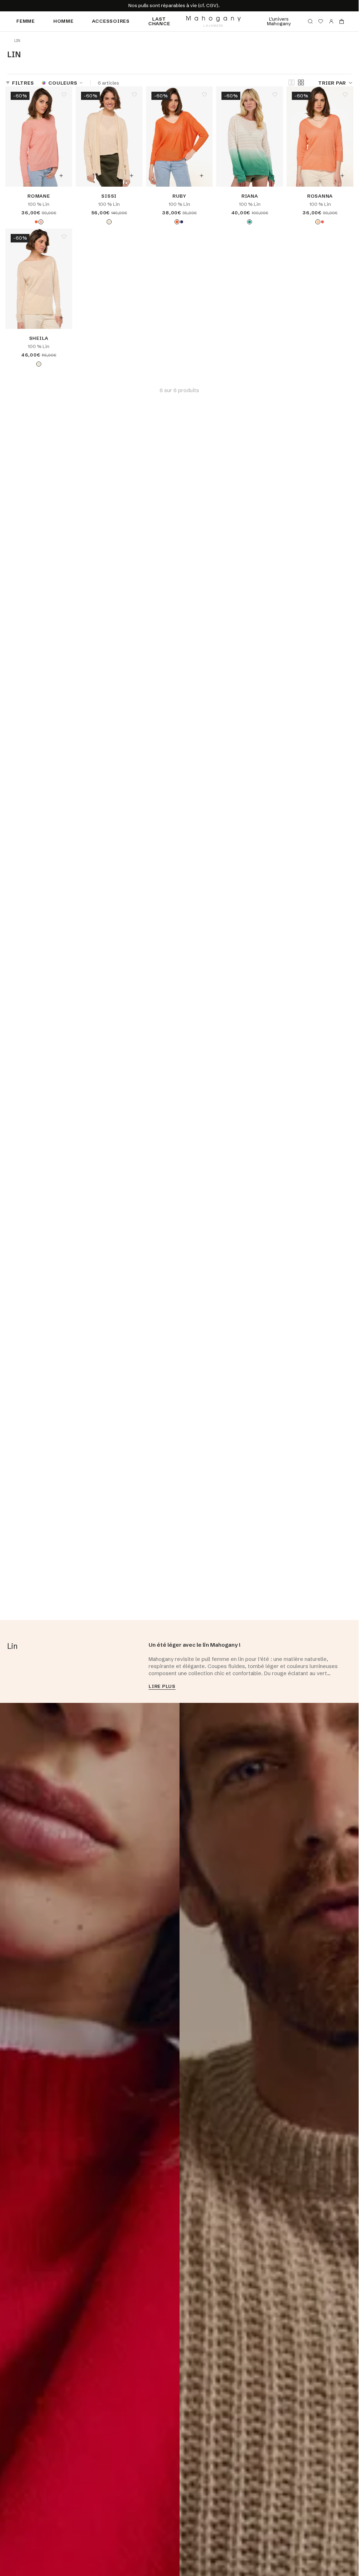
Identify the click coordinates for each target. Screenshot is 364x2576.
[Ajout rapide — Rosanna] (342, 176)
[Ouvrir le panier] (342, 21)
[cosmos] (36, 222)
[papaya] (318, 222)
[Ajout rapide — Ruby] (202, 176)
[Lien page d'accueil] (213, 21)
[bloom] (41, 222)
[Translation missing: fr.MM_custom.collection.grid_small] (301, 82)
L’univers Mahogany (279, 21)
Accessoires (111, 21)
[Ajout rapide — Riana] (272, 176)
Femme (26, 21)
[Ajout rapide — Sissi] (132, 176)
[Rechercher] (310, 21)
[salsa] (322, 222)
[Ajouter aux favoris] (64, 95)
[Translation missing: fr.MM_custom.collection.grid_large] (291, 83)
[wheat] (109, 222)
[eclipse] (182, 222)
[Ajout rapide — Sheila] (61, 318)
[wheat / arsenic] (250, 222)
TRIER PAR (332, 83)
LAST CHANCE (159, 21)
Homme (63, 21)
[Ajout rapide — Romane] (61, 176)
